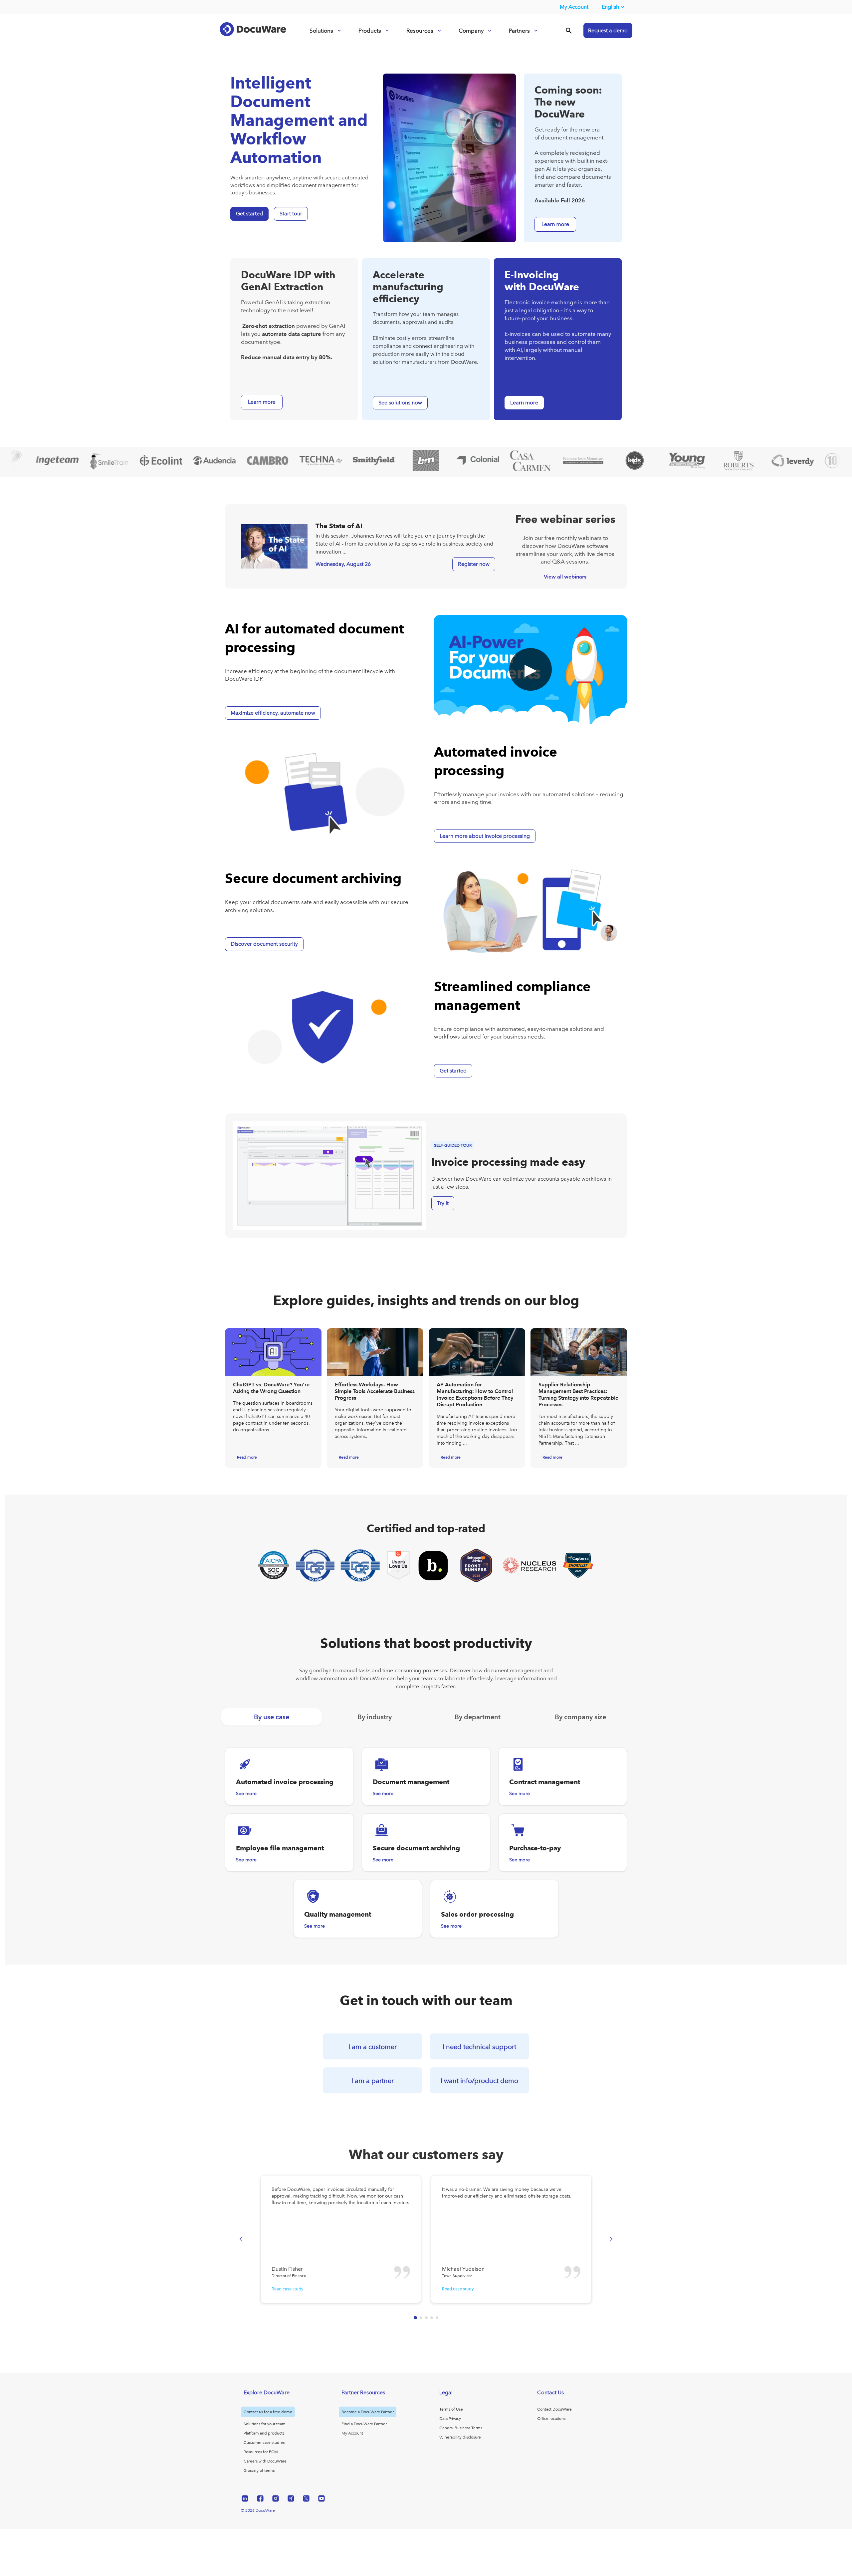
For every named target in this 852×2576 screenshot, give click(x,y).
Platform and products (264, 2433)
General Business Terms (461, 2428)
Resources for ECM (261, 2452)
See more (246, 1794)
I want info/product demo (479, 2081)
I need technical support (479, 2047)
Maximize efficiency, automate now (273, 713)
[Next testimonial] (611, 2239)
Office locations (551, 2419)
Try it (443, 1203)
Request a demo (608, 30)
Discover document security (264, 944)
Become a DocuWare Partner (368, 2412)
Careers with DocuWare (265, 2461)
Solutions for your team (265, 2424)
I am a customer (373, 2047)
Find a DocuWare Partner (364, 2424)
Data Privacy (450, 2419)
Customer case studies (264, 2443)
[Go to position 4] (432, 2318)
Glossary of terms (259, 2470)
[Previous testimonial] (241, 2239)
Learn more (524, 403)
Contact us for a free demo (268, 2412)
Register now (474, 564)
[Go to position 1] (415, 2318)
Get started (249, 214)
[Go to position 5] (437, 2318)
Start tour (291, 214)
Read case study (287, 2289)
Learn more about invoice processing (485, 836)
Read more (247, 1457)
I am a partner (373, 2081)
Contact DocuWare (554, 2409)
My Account (574, 7)
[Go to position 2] (421, 2318)
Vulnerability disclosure (460, 2437)
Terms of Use (451, 2409)
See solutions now (400, 403)
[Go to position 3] (426, 2318)
